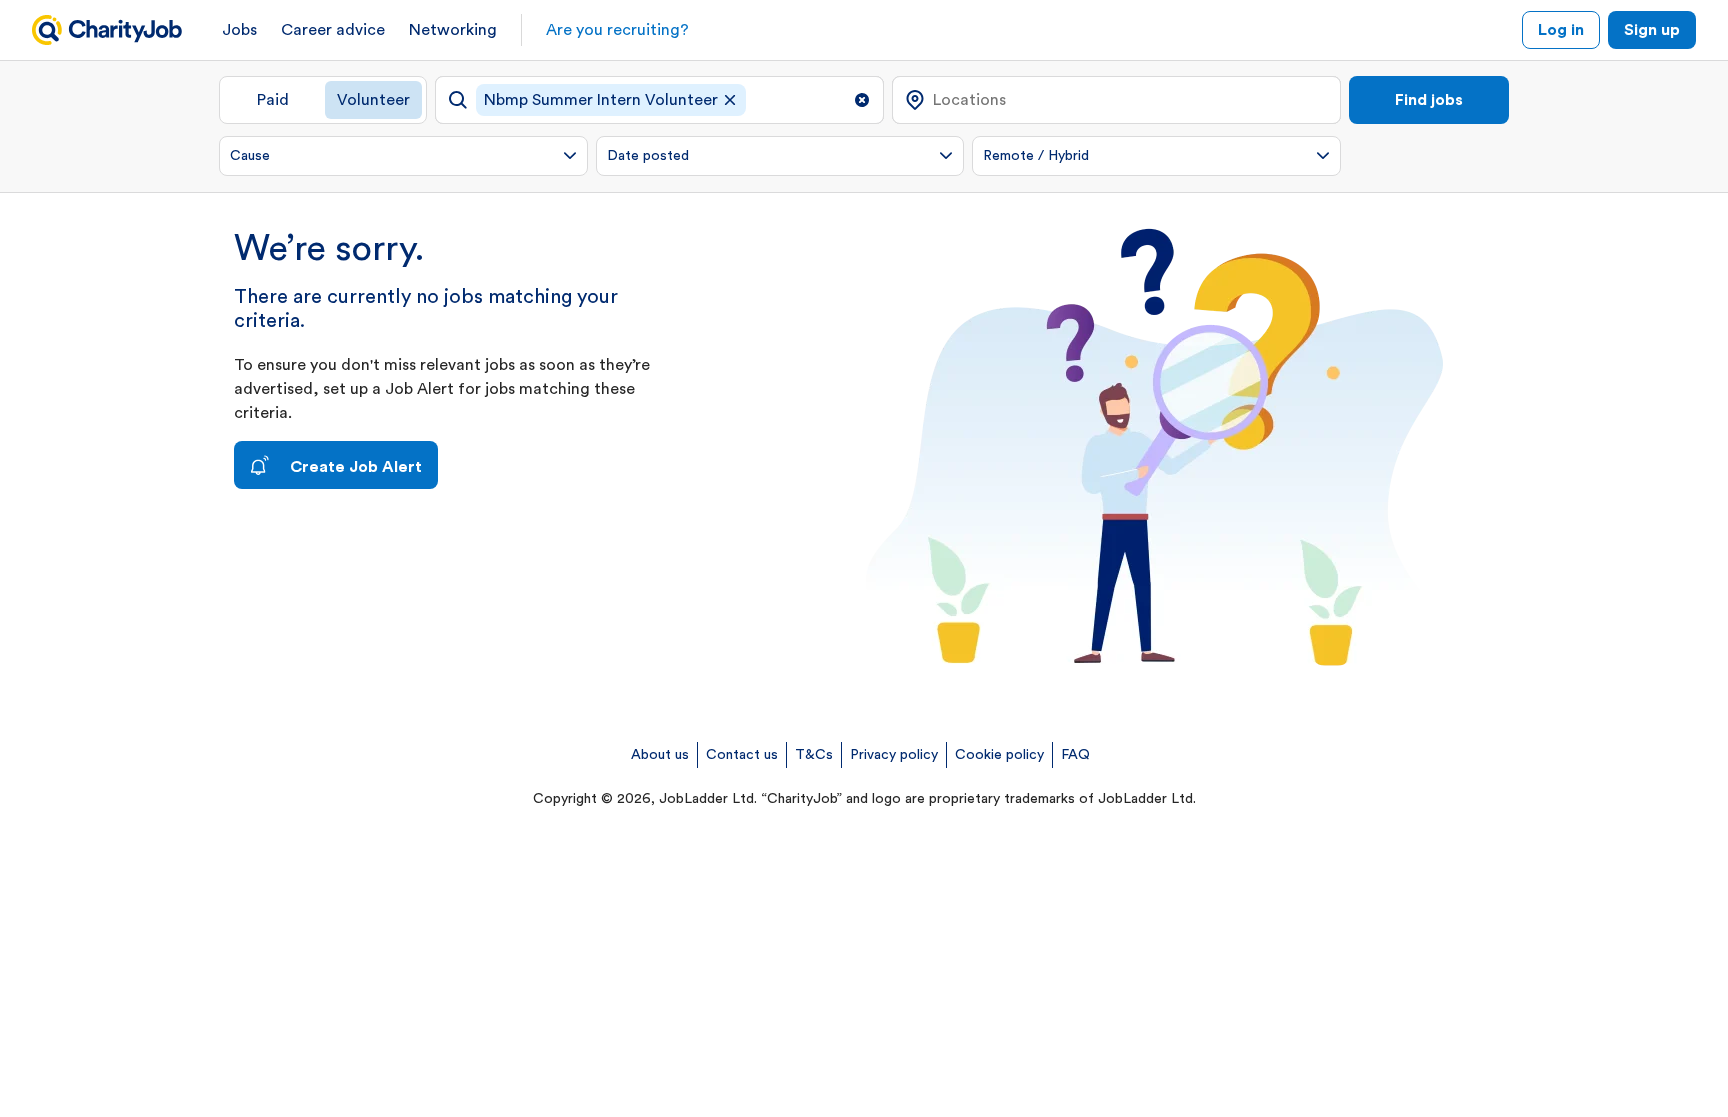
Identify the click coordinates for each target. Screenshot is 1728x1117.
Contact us (742, 755)
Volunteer (373, 100)
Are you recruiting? (617, 30)
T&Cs (814, 755)
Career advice (333, 30)
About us (660, 755)
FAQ (1075, 755)
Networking (453, 30)
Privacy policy (894, 755)
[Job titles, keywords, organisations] (659, 100)
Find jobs (1429, 100)
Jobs (239, 30)
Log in (1561, 30)
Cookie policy (999, 755)
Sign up (1652, 30)
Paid (273, 100)
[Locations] (1116, 100)
